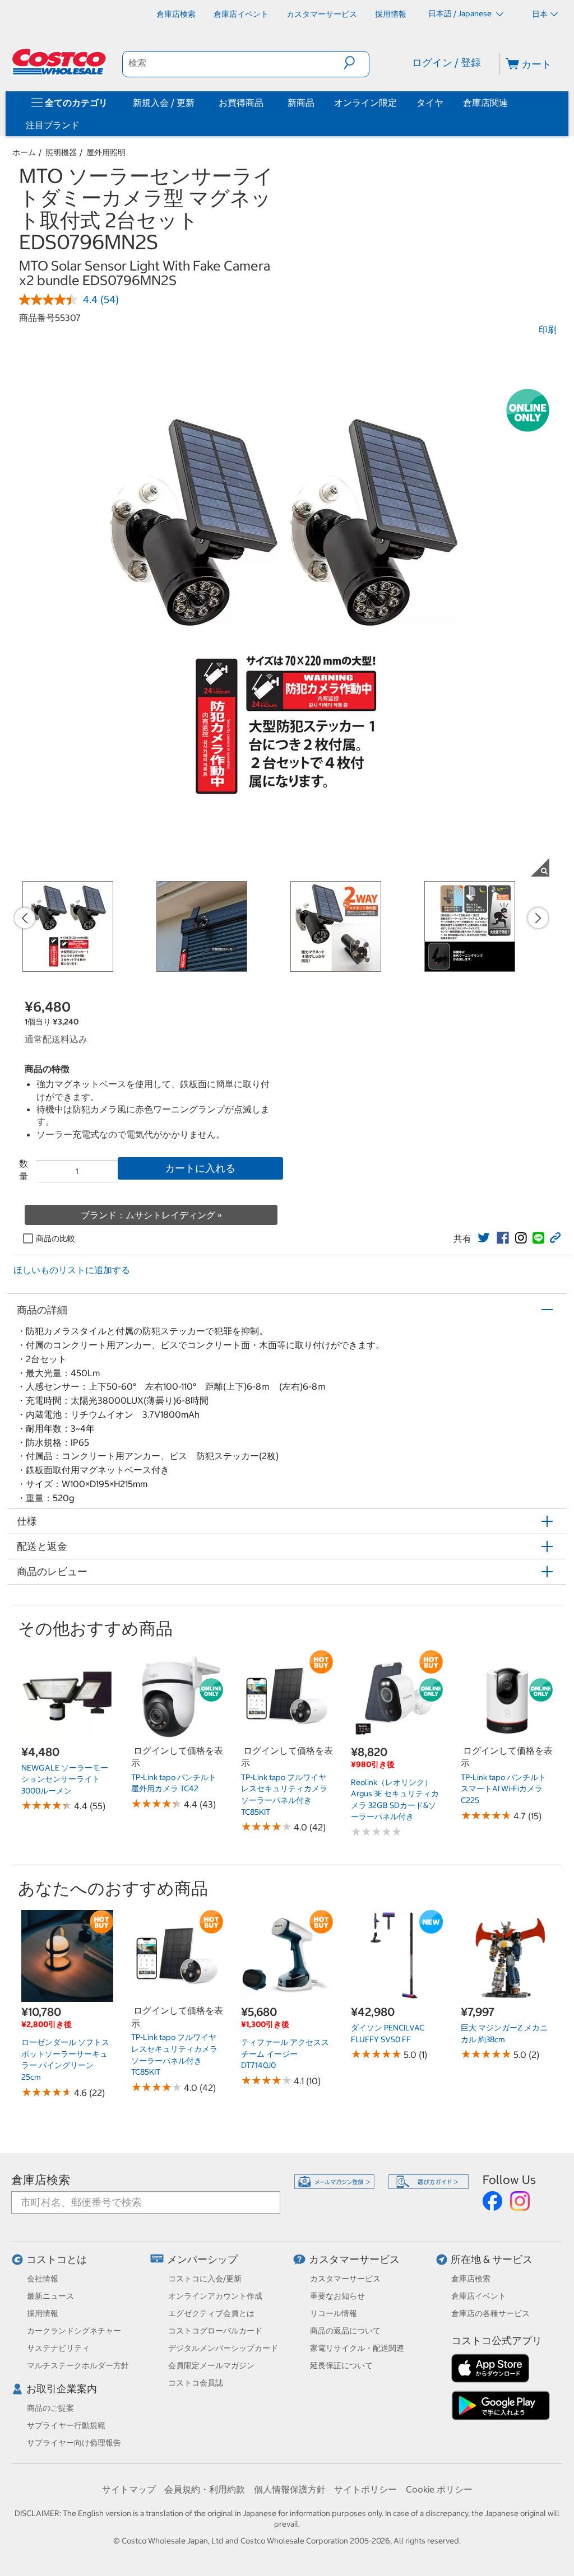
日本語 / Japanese (461, 13)
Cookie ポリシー (439, 2489)
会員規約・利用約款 (205, 2489)
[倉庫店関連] (510, 103)
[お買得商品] (266, 103)
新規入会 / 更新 (164, 103)
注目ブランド (53, 125)
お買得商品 (241, 103)
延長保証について (341, 2365)
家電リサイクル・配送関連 (357, 2348)
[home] (60, 62)
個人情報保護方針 (290, 2489)
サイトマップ (129, 2489)
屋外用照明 (106, 152)
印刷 (548, 329)
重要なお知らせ (337, 2296)
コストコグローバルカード (215, 2331)
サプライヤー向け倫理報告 (74, 2443)
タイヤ (430, 103)
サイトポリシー (365, 2489)
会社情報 (43, 2279)
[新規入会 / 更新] (197, 103)
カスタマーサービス (354, 2259)
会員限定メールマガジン (211, 2365)
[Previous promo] (25, 918)
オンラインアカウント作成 (215, 2296)
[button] (356, 63)
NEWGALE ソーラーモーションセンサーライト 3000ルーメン (65, 1779)
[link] (484, 1238)
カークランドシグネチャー (74, 2331)
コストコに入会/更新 (205, 2279)
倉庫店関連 (485, 103)
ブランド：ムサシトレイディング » (151, 1215)
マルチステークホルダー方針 (78, 2365)
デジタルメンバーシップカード (223, 2348)
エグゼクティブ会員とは (211, 2313)
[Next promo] (538, 918)
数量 (24, 1170)
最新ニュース (50, 2296)
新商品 (301, 103)
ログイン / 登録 (446, 62)
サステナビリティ (58, 2348)
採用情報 (43, 2313)
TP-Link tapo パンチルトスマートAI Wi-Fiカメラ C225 (503, 1789)
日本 (540, 14)
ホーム (24, 152)
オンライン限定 (365, 103)
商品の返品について (345, 2331)
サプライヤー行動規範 (66, 2425)
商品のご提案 (50, 2408)
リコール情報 (334, 2313)
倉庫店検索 (41, 2180)
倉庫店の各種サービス (490, 2313)
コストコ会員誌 (196, 2383)
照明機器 (61, 152)
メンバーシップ (202, 2259)
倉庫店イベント (479, 2296)
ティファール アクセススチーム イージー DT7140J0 (285, 2054)
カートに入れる (200, 1168)
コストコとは (57, 2259)
